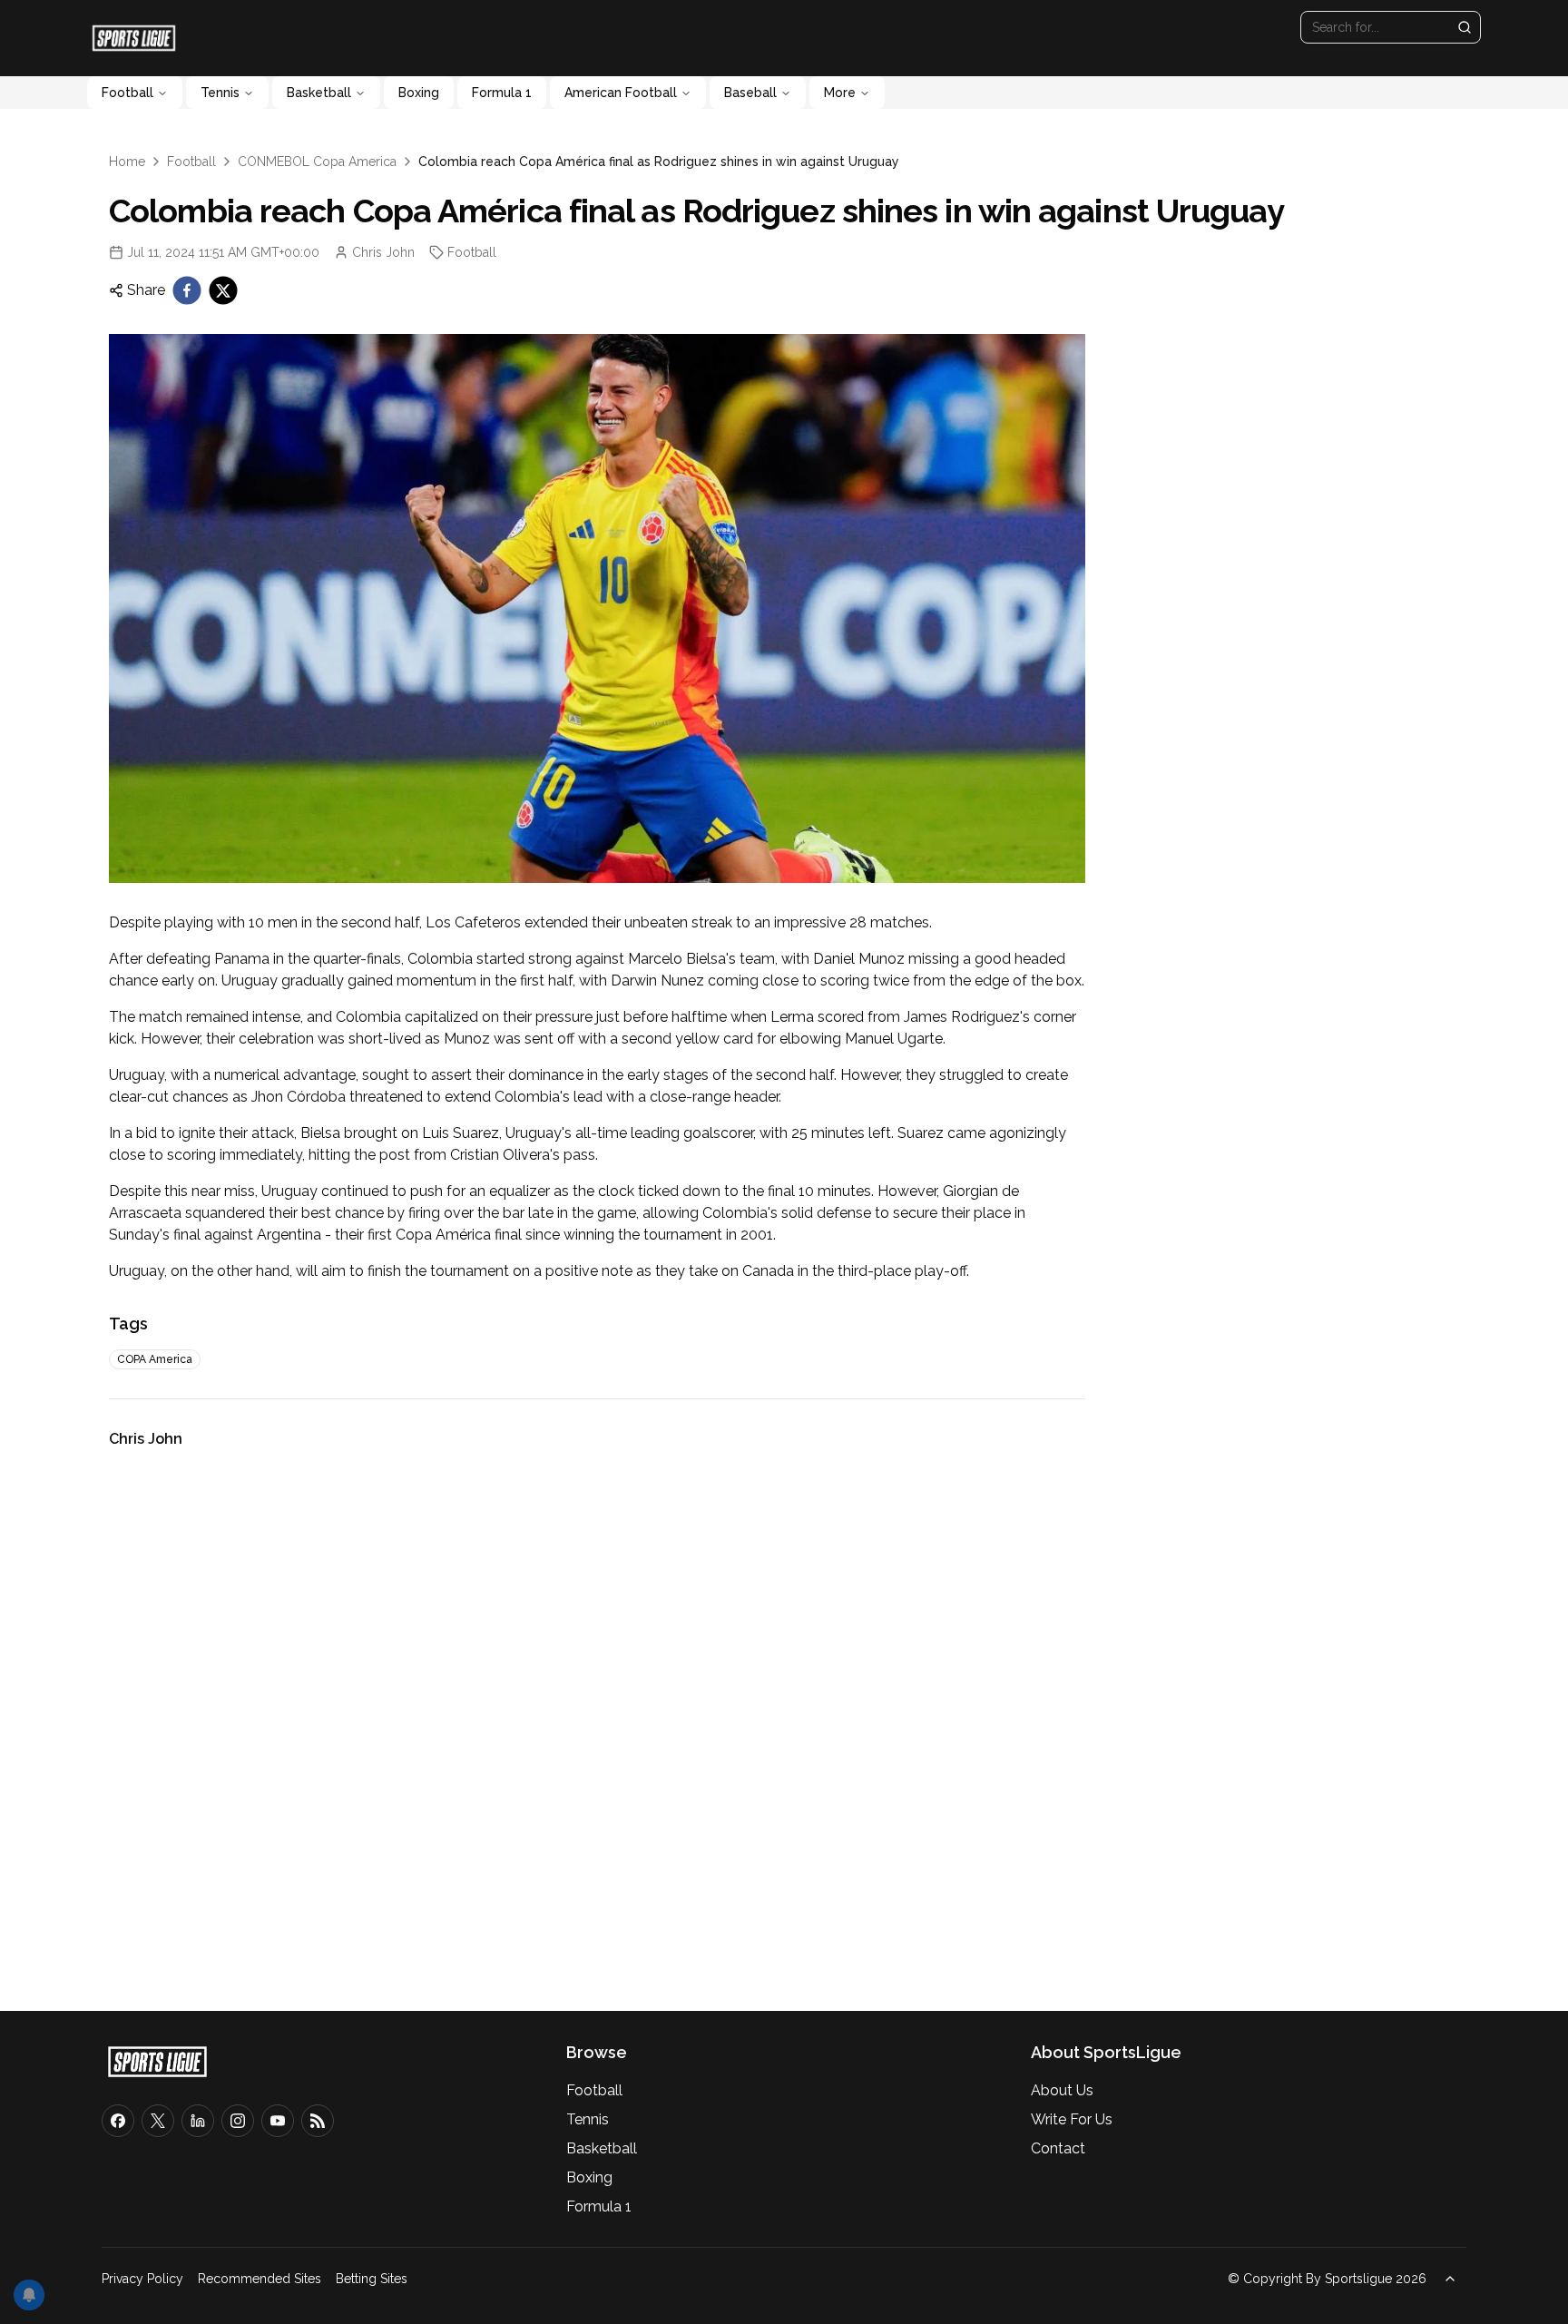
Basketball (319, 93)
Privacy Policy (142, 2279)
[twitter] (223, 290)
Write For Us (1072, 2119)
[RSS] (318, 2121)
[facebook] (187, 290)
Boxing (419, 93)
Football (127, 93)
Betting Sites (372, 2279)
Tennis (220, 93)
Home (127, 162)
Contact (1058, 2148)
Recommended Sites (260, 2279)
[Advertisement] (597, 1723)
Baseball (750, 93)
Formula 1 (502, 93)
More (840, 93)
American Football (621, 93)
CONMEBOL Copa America (317, 162)
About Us (1062, 2090)
